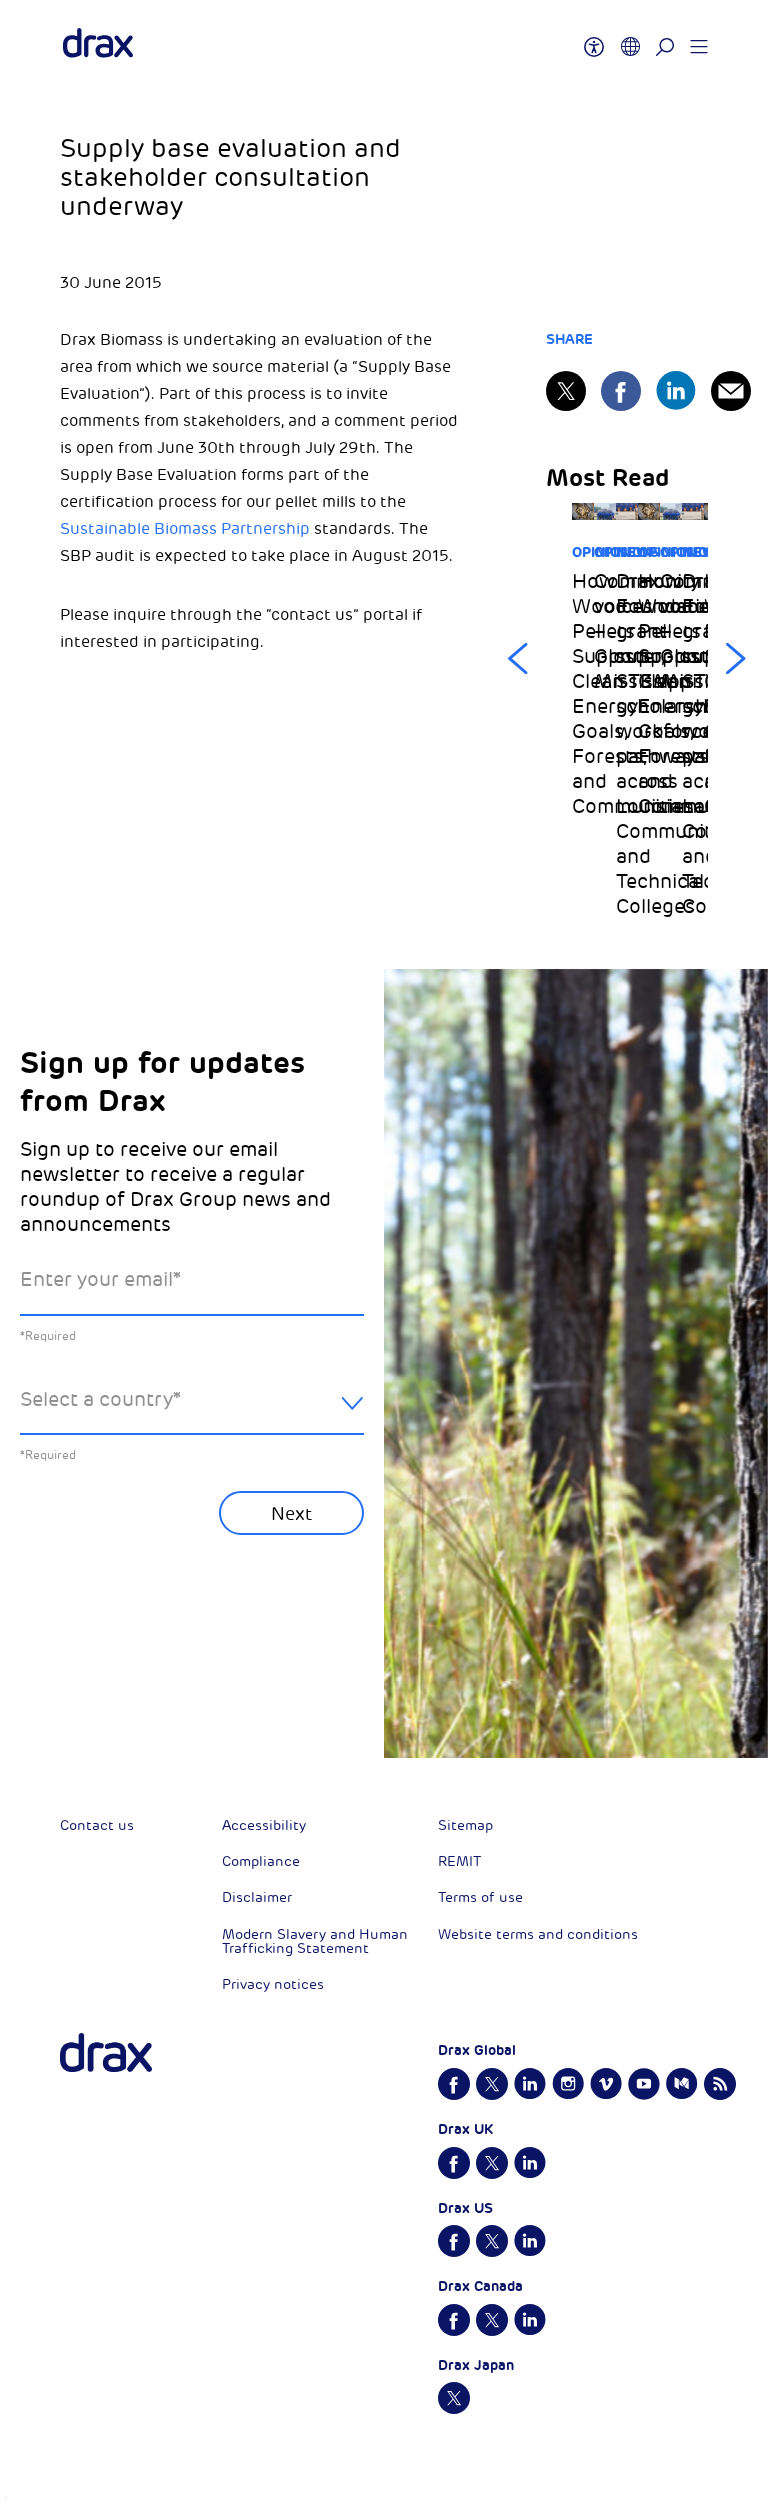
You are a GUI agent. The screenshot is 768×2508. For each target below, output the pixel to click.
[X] (566, 391)
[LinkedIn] (676, 390)
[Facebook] (621, 391)
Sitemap (465, 1825)
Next (736, 659)
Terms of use (480, 1897)
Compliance (261, 1861)
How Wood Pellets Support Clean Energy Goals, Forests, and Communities (583, 694)
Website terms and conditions (538, 1934)
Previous (518, 659)
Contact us (97, 1825)
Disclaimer (257, 1897)
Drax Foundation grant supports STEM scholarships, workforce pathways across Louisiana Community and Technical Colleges (627, 744)
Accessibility (264, 1825)
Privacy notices (273, 1984)
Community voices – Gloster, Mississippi (605, 631)
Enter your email (100, 1279)
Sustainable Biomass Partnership (185, 529)
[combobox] (192, 1415)
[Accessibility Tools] (594, 38)
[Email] (731, 391)
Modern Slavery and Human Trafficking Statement (315, 1941)
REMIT (459, 1861)
